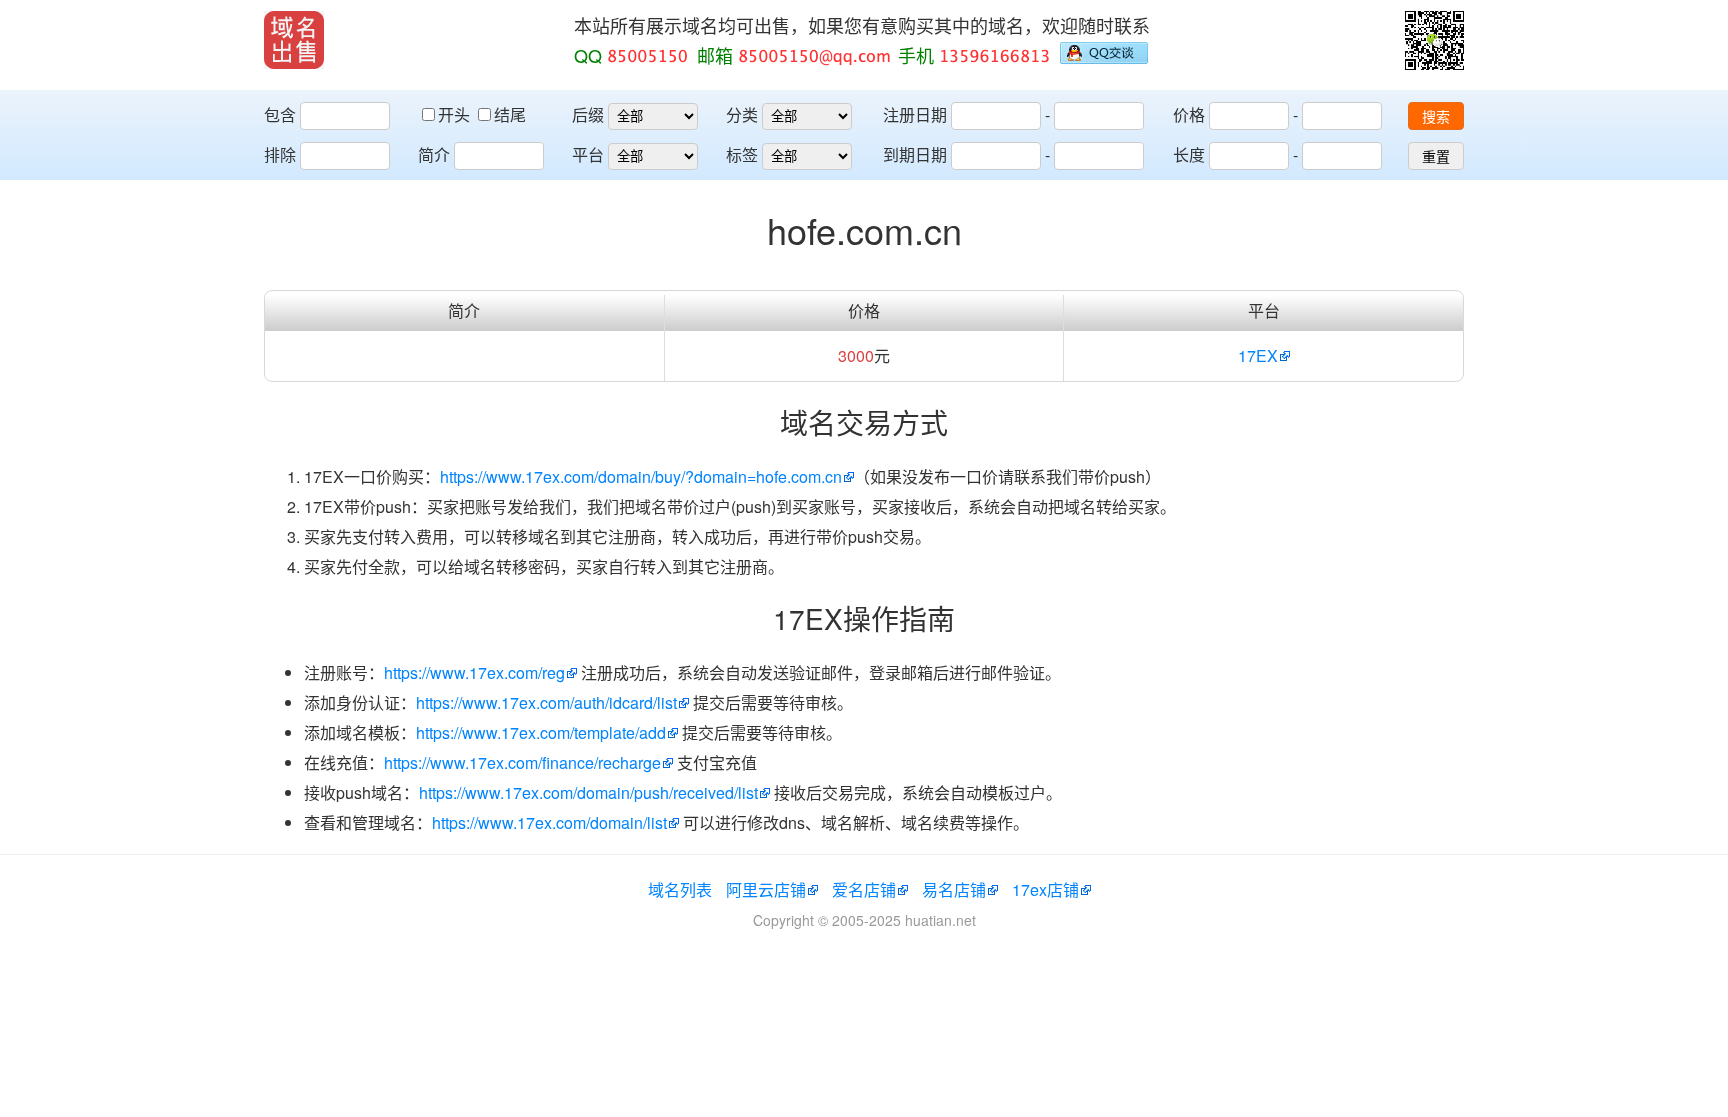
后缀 (588, 114)
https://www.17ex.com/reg (474, 672)
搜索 (1436, 117)
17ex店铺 (1045, 889)
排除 (280, 154)
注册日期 (915, 114)
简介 (434, 154)
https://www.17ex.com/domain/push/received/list (588, 792)
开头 (456, 114)
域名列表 (680, 889)
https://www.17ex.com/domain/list (549, 822)
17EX (1258, 355)
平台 (588, 154)
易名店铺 (954, 889)
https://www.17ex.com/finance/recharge (522, 762)
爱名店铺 (864, 889)
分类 (742, 114)
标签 (742, 154)
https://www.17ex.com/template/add (541, 732)
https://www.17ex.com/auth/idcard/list (546, 702)
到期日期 (915, 154)
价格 (1189, 114)
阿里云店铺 (766, 889)
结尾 (510, 114)
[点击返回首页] (294, 40)
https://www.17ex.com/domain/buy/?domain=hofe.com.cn (641, 476)
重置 (1436, 157)
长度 (1189, 154)
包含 (280, 114)
